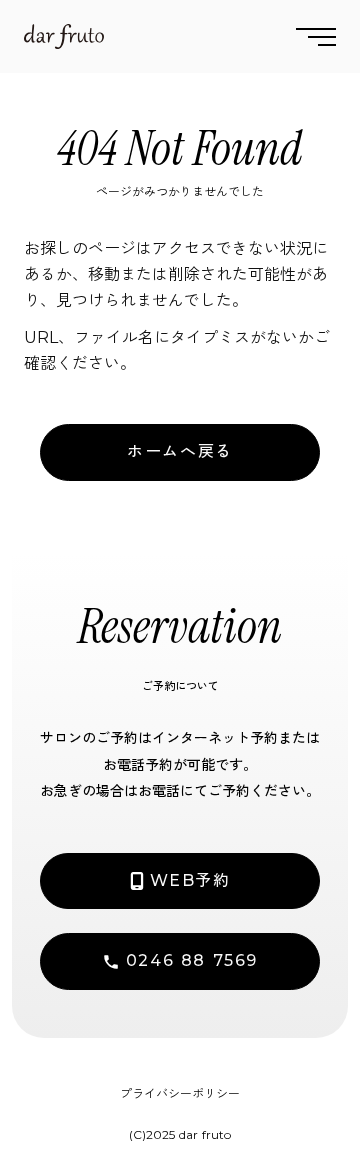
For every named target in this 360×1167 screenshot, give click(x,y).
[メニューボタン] (316, 36)
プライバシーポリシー (180, 1093)
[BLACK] (64, 36)
